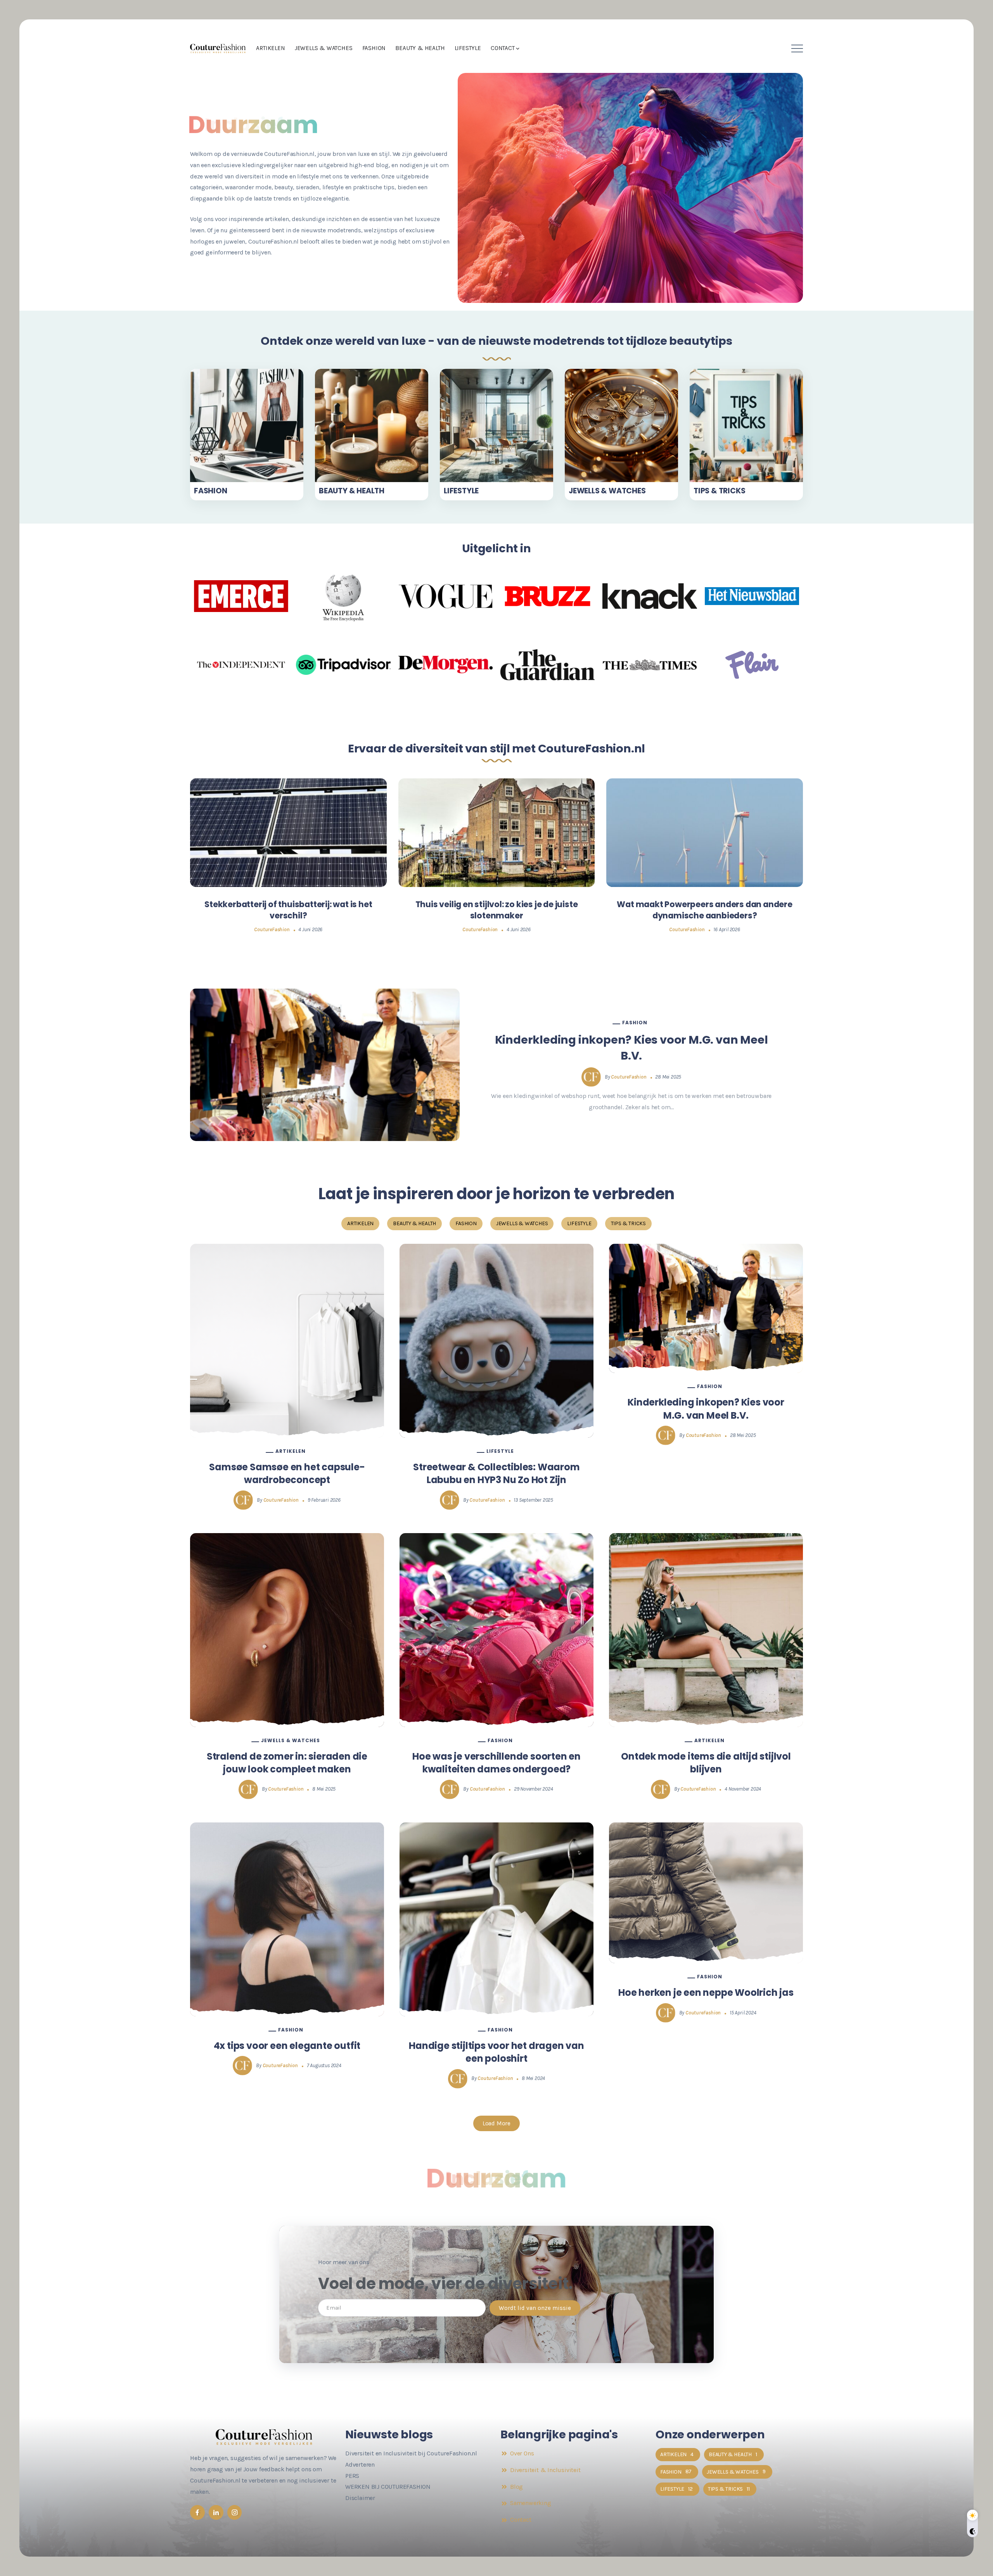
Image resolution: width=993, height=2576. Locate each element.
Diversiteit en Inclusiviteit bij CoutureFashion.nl (411, 2453)
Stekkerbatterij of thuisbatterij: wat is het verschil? (288, 910)
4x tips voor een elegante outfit (287, 2046)
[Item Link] (247, 425)
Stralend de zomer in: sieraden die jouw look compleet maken (287, 1763)
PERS (352, 2476)
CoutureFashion (272, 929)
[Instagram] (235, 2512)
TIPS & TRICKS (719, 491)
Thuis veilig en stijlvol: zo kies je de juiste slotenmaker (497, 910)
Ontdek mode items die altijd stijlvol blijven (706, 1763)
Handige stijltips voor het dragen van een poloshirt (496, 2052)
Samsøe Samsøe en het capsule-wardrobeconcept (287, 1474)
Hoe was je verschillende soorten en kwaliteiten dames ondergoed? (496, 1763)
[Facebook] (197, 2512)
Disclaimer (360, 2498)
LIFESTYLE (461, 491)
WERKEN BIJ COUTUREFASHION (388, 2487)
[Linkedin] (216, 2512)
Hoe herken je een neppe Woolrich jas (706, 1993)
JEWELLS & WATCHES (607, 491)
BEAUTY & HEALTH (352, 491)
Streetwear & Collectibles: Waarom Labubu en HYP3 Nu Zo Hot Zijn (496, 1474)
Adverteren (360, 2464)
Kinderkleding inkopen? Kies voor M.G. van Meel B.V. (631, 1048)
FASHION (211, 491)
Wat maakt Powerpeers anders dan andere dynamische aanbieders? (704, 910)
